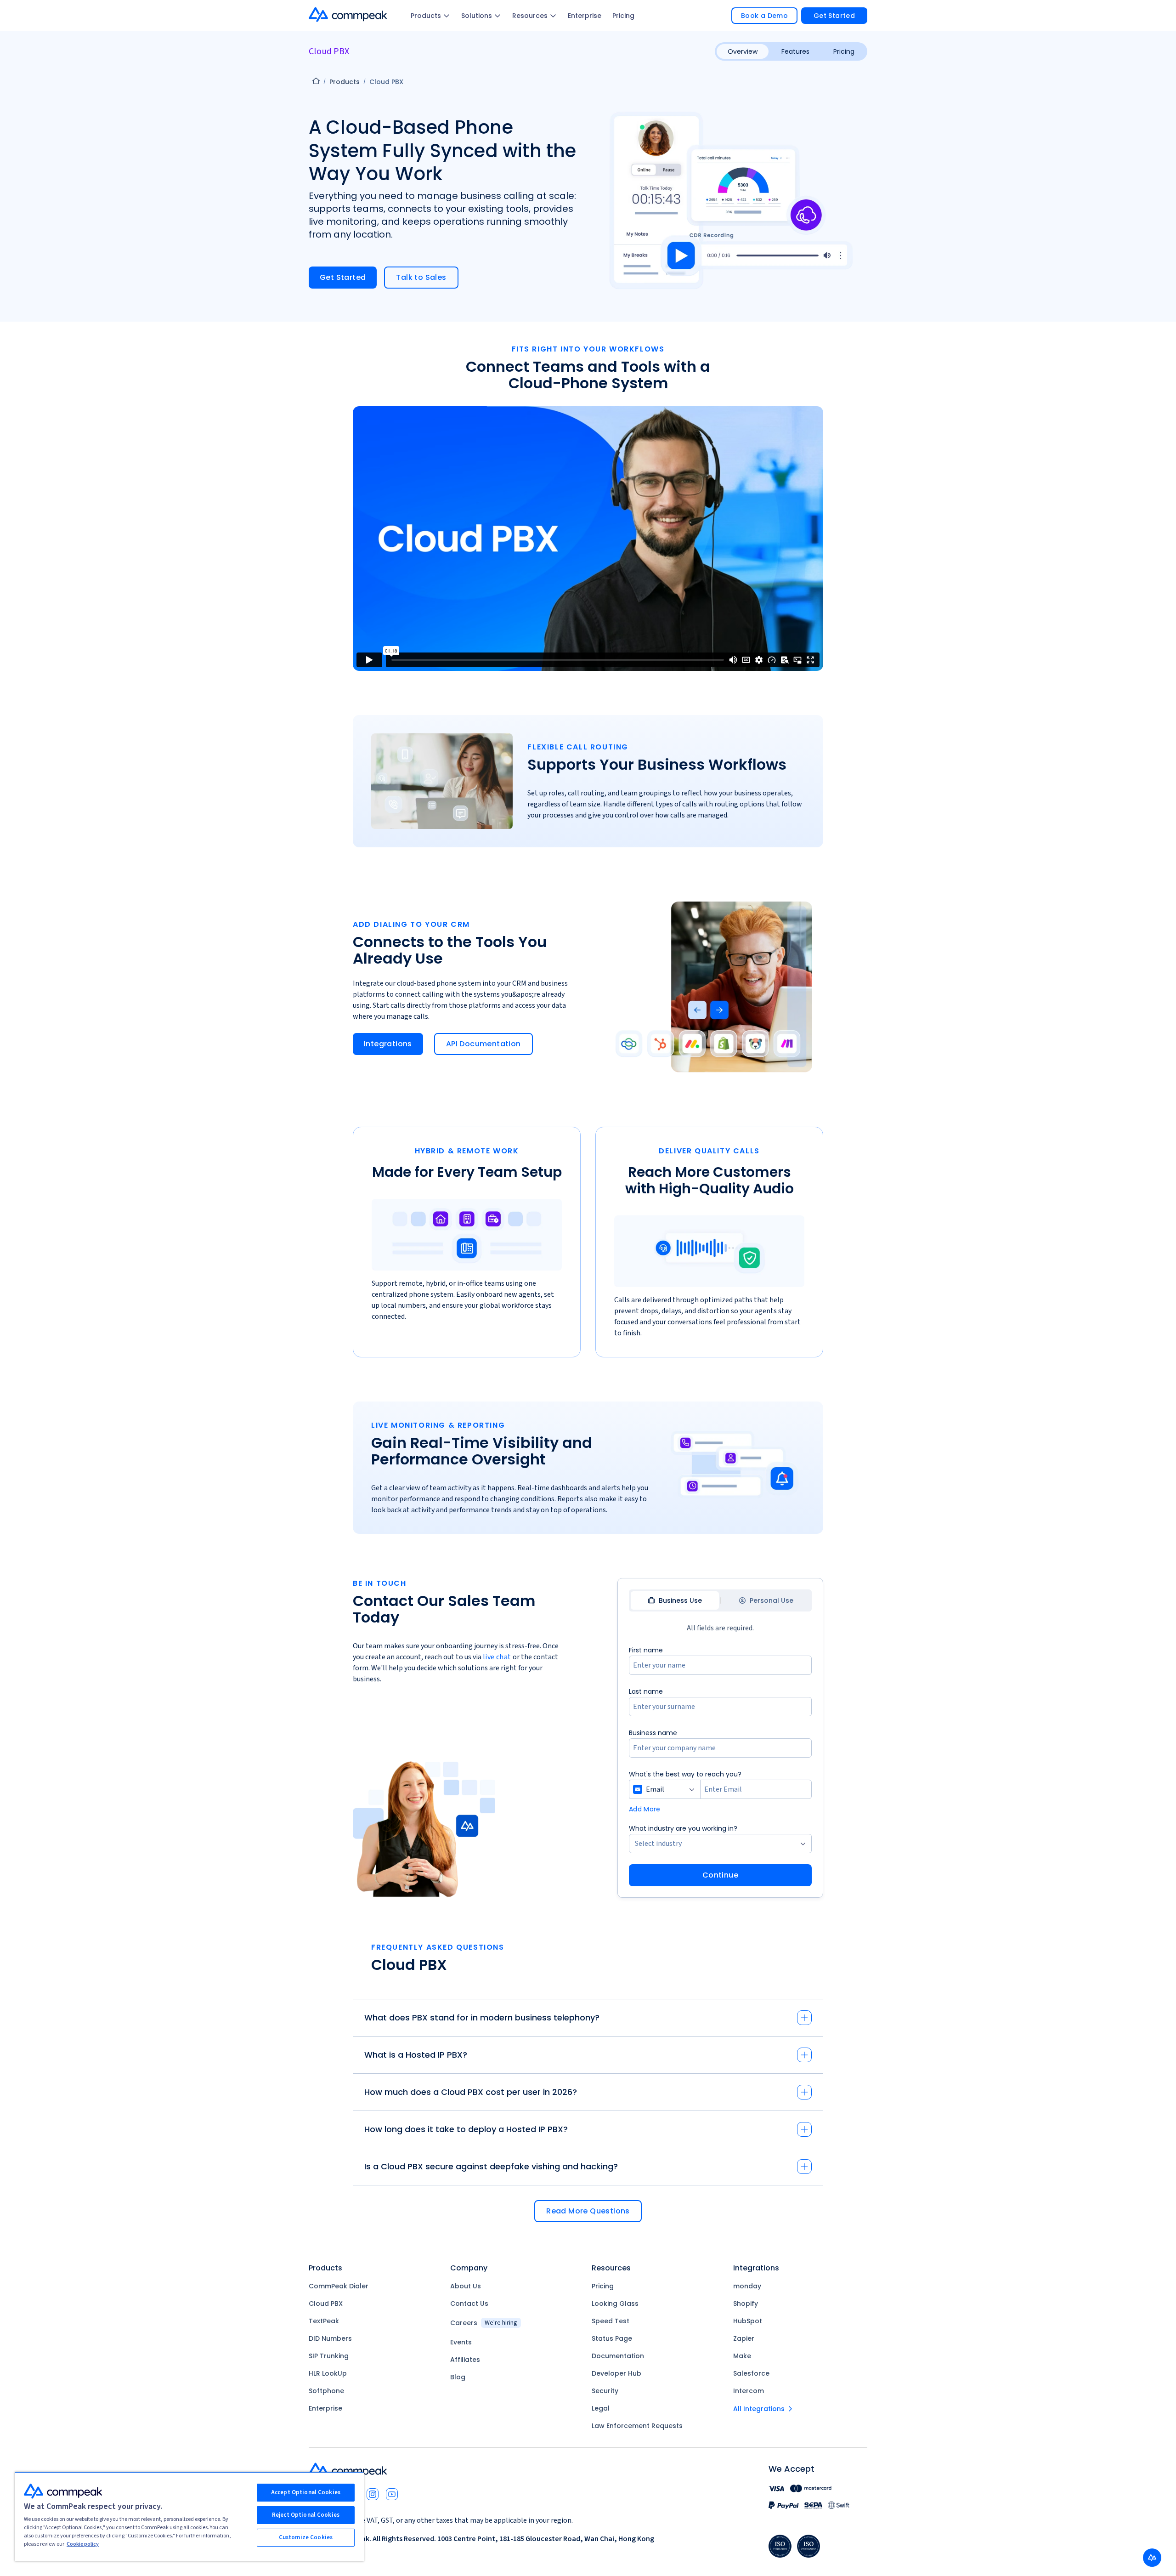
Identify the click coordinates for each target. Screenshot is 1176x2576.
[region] (189, 2516)
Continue (720, 1875)
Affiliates (465, 2360)
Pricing (623, 16)
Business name (653, 1733)
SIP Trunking (329, 2356)
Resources (530, 16)
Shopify (746, 2304)
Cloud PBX (326, 2304)
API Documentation (483, 1044)
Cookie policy (83, 2544)
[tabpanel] (720, 1765)
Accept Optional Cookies (306, 2492)
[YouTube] (392, 2494)
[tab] (675, 1600)
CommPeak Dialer (339, 2286)
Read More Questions (588, 2211)
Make (742, 2356)
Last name (646, 1691)
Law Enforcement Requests (637, 2426)
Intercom (749, 2391)
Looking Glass (615, 2304)
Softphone (326, 2391)
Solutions (477, 16)
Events (461, 2342)
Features (795, 51)
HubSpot (748, 2321)
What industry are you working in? (683, 1828)
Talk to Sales (421, 277)
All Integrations (759, 2409)
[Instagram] (373, 2494)
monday (747, 2286)
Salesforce (751, 2373)
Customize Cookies (306, 2537)
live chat (497, 1657)
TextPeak (324, 2321)
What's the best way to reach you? (685, 1774)
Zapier (744, 2338)
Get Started (834, 16)
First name (646, 1650)
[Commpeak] (349, 14)
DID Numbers (330, 2338)
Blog (458, 2377)
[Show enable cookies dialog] (1152, 2558)
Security (605, 2391)
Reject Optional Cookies (306, 2515)
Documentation (618, 2356)
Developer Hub (616, 2373)
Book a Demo (764, 16)
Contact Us (469, 2304)
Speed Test (611, 2321)
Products (426, 16)
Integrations (388, 1044)
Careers (484, 2323)
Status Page (612, 2338)
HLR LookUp (328, 2373)
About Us (466, 2286)
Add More (645, 1809)
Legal (601, 2408)
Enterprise (585, 16)
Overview (743, 51)
